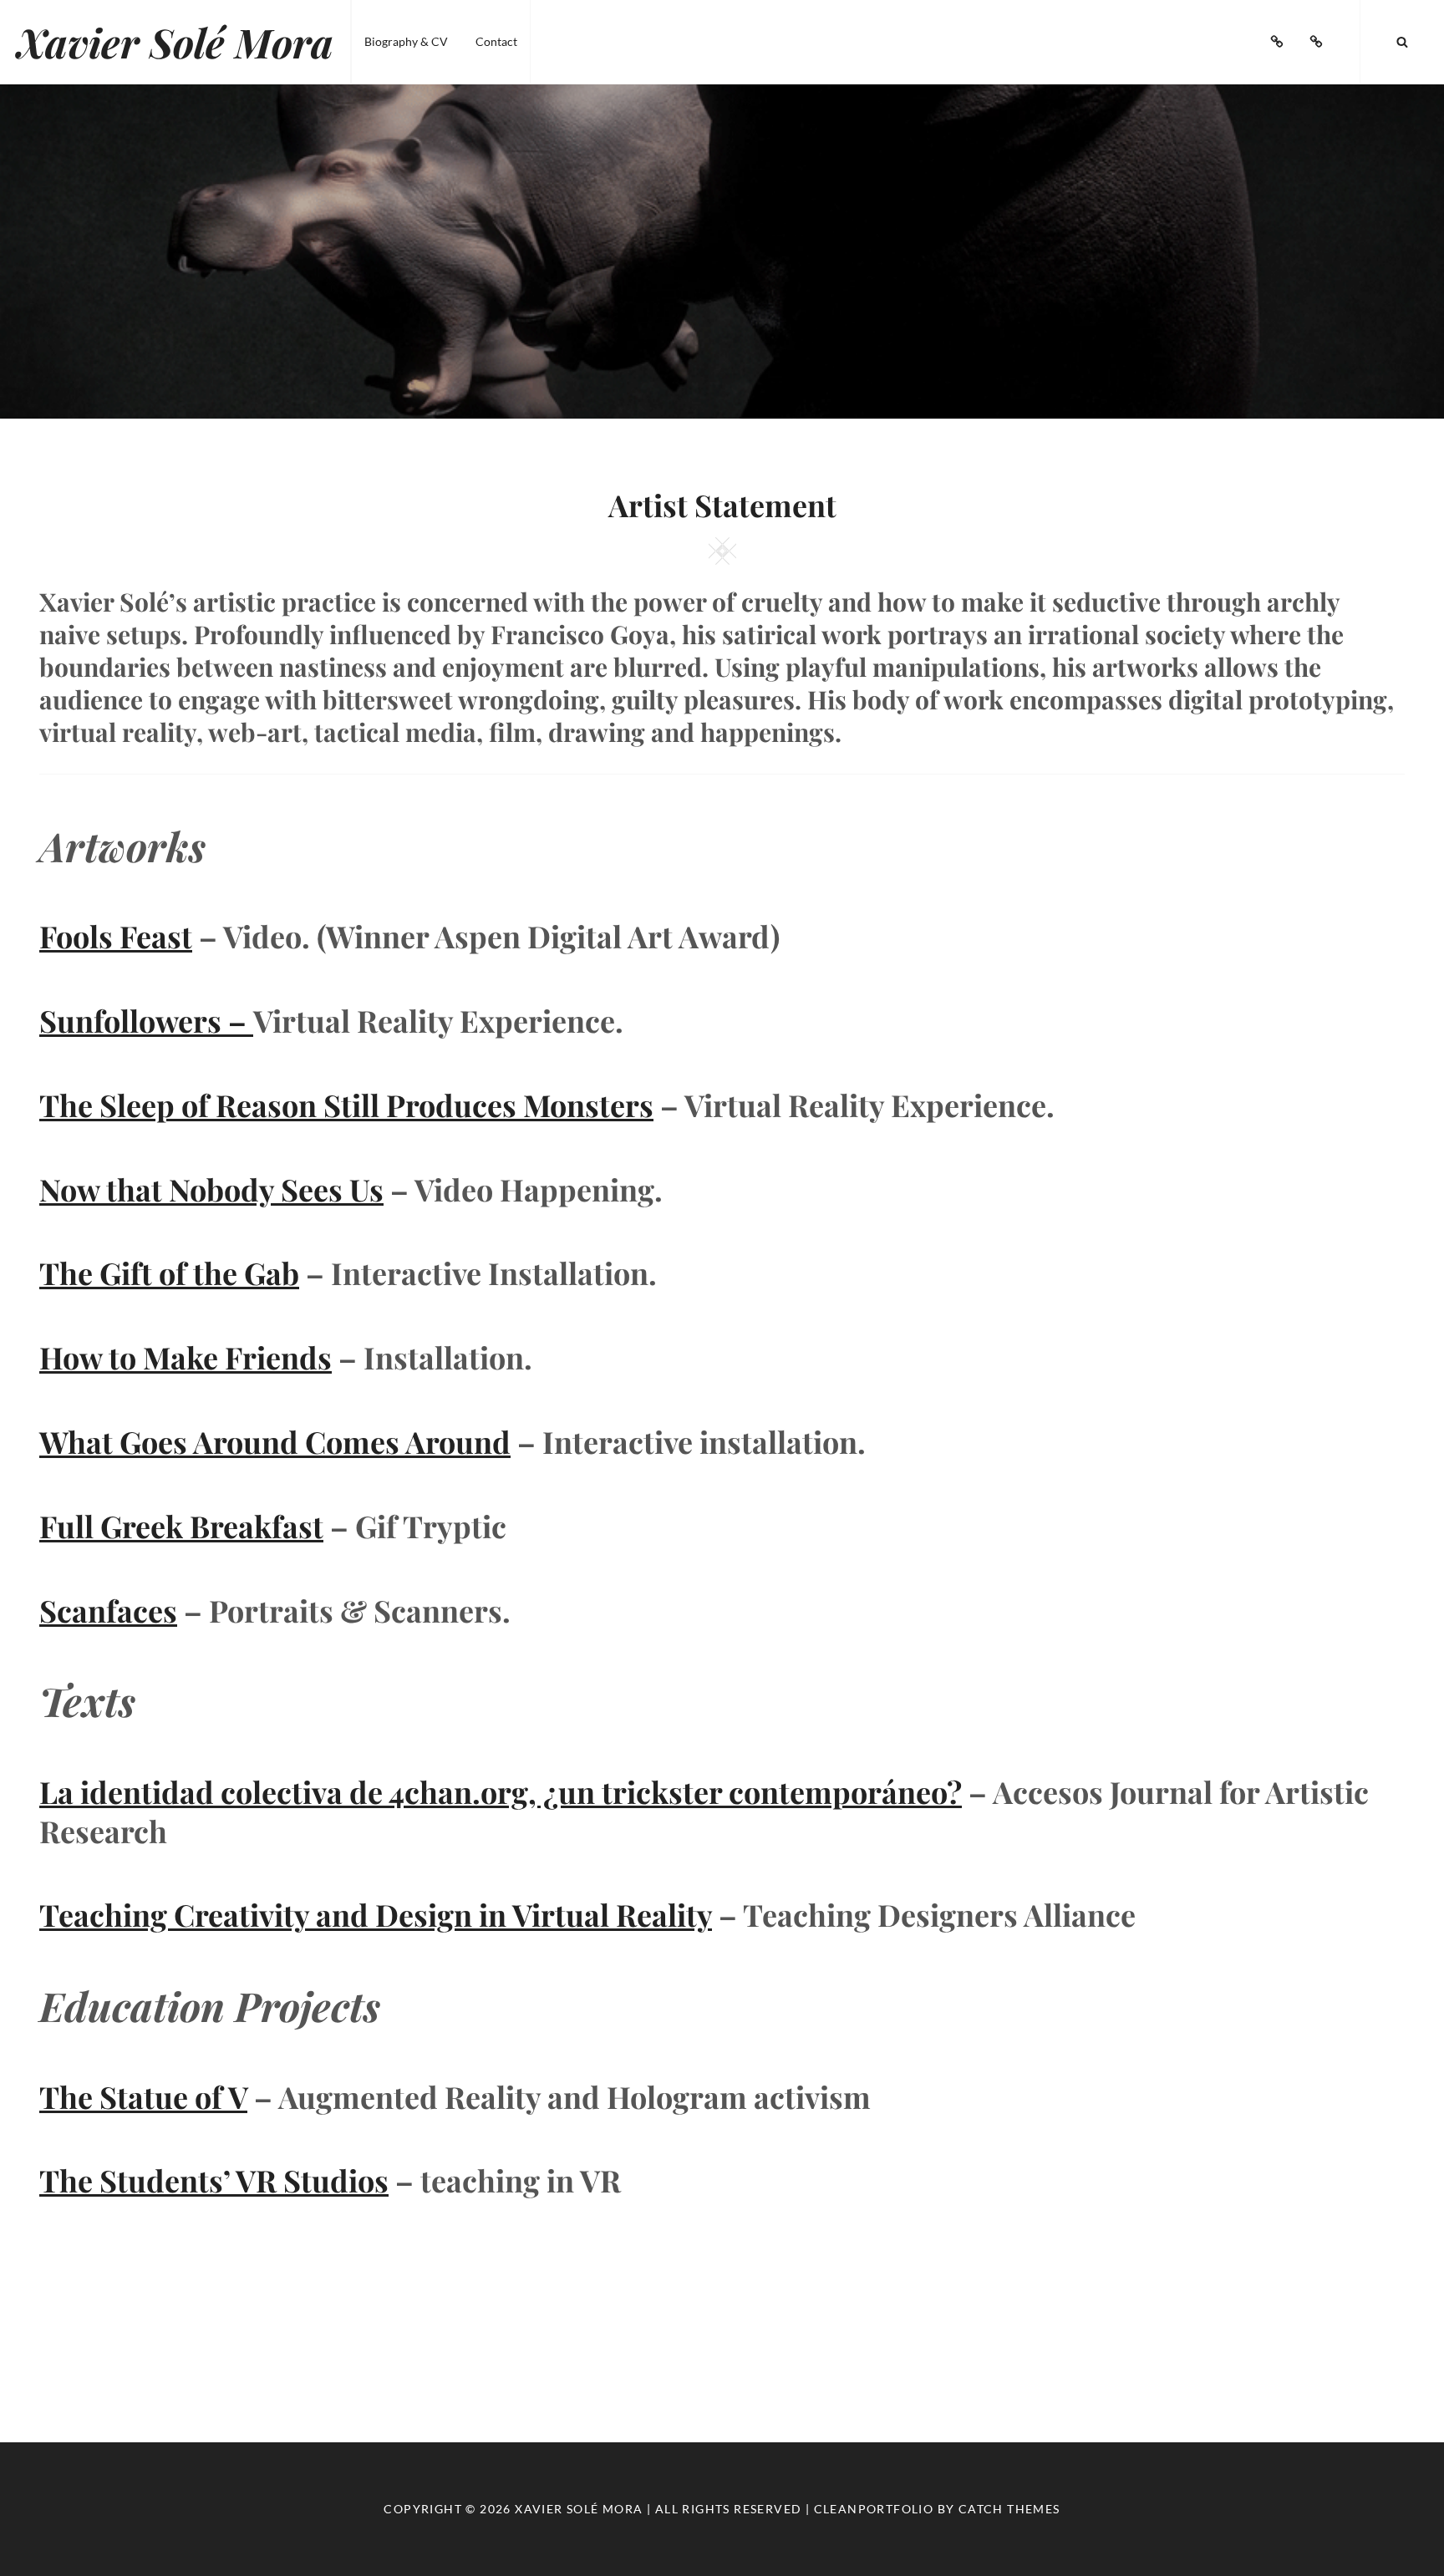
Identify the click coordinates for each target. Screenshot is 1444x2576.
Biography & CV (406, 41)
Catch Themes (1009, 2509)
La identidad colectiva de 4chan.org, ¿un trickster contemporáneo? (501, 1791)
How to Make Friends (186, 1357)
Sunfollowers (146, 1020)
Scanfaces (108, 1610)
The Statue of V (143, 2096)
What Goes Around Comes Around (275, 1441)
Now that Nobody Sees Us (211, 1189)
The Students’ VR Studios (214, 2180)
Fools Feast (116, 936)
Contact (496, 41)
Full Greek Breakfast (181, 1526)
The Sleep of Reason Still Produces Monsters (346, 1105)
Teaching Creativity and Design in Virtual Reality (376, 1914)
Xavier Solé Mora (175, 42)
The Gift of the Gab (169, 1273)
